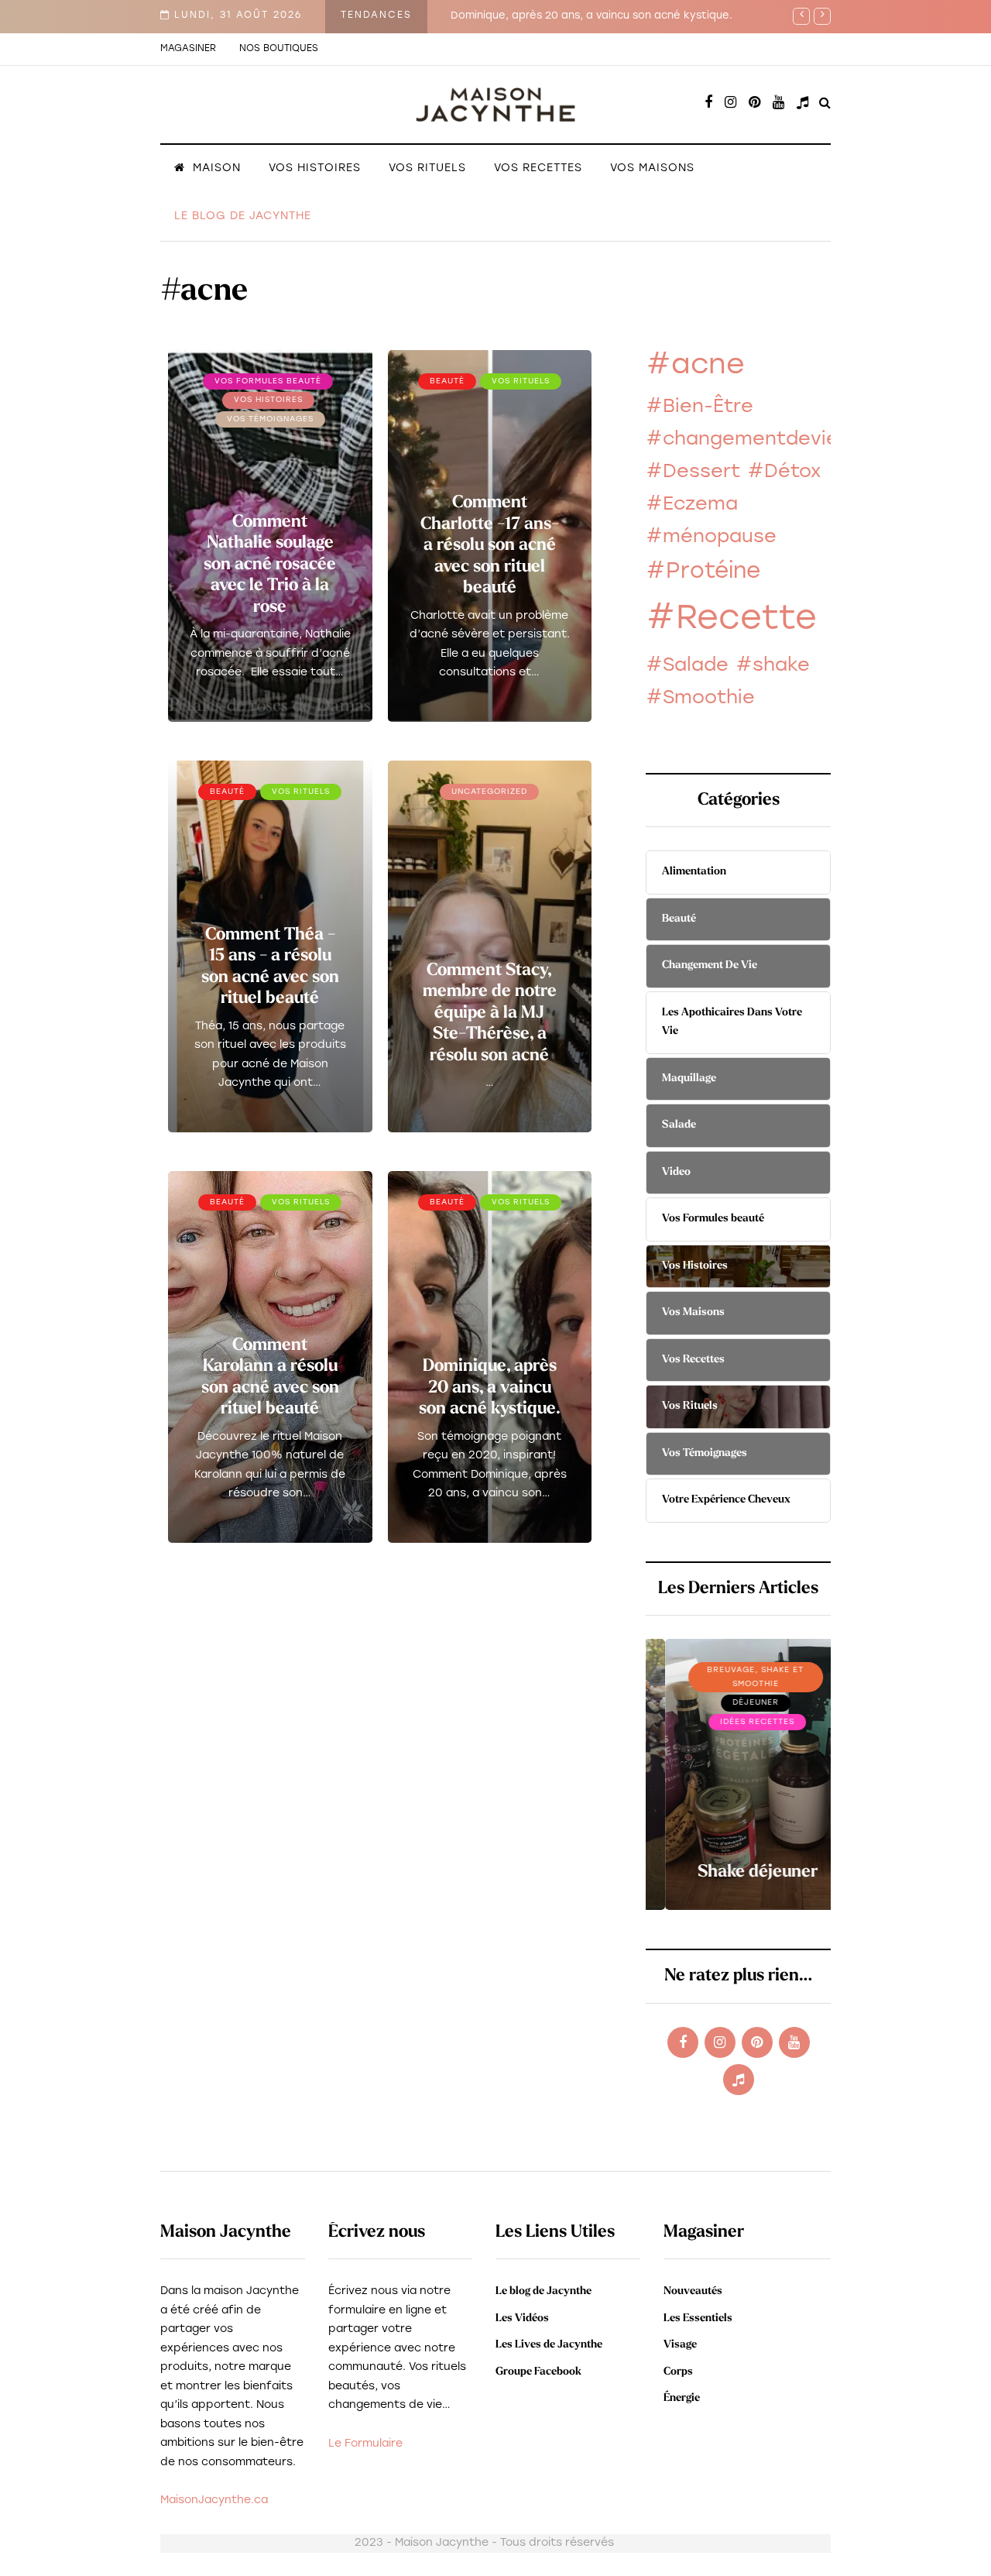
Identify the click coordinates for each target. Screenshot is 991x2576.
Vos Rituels (427, 168)
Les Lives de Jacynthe (549, 2345)
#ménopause (711, 538)
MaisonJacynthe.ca (214, 2500)
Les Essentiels (698, 2318)
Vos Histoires (315, 168)
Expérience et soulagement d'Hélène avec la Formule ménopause (624, 16)
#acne (695, 366)
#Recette (731, 620)
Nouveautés (693, 2291)
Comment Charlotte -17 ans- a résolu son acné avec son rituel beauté (490, 546)
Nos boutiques (279, 49)
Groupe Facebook (538, 2372)
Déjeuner (736, 1703)
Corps (678, 2372)
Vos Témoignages (270, 419)
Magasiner (188, 49)
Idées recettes (739, 1722)
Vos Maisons (652, 168)
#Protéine (703, 572)
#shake (773, 666)
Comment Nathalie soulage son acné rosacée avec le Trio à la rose (270, 565)
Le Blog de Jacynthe (243, 216)
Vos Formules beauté (268, 381)
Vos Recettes (538, 168)
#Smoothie (700, 699)
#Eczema (692, 505)
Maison (217, 168)
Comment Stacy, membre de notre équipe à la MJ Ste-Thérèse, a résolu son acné (490, 1013)
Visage (680, 2345)
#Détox (784, 472)
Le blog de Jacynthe (544, 2291)
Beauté (447, 381)
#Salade (687, 666)
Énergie (682, 2398)
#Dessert (693, 472)
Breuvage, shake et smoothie (737, 1677)
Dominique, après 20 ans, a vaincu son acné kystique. (490, 1388)
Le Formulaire (365, 2444)
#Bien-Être (700, 407)
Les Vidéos (522, 2318)
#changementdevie (742, 440)
